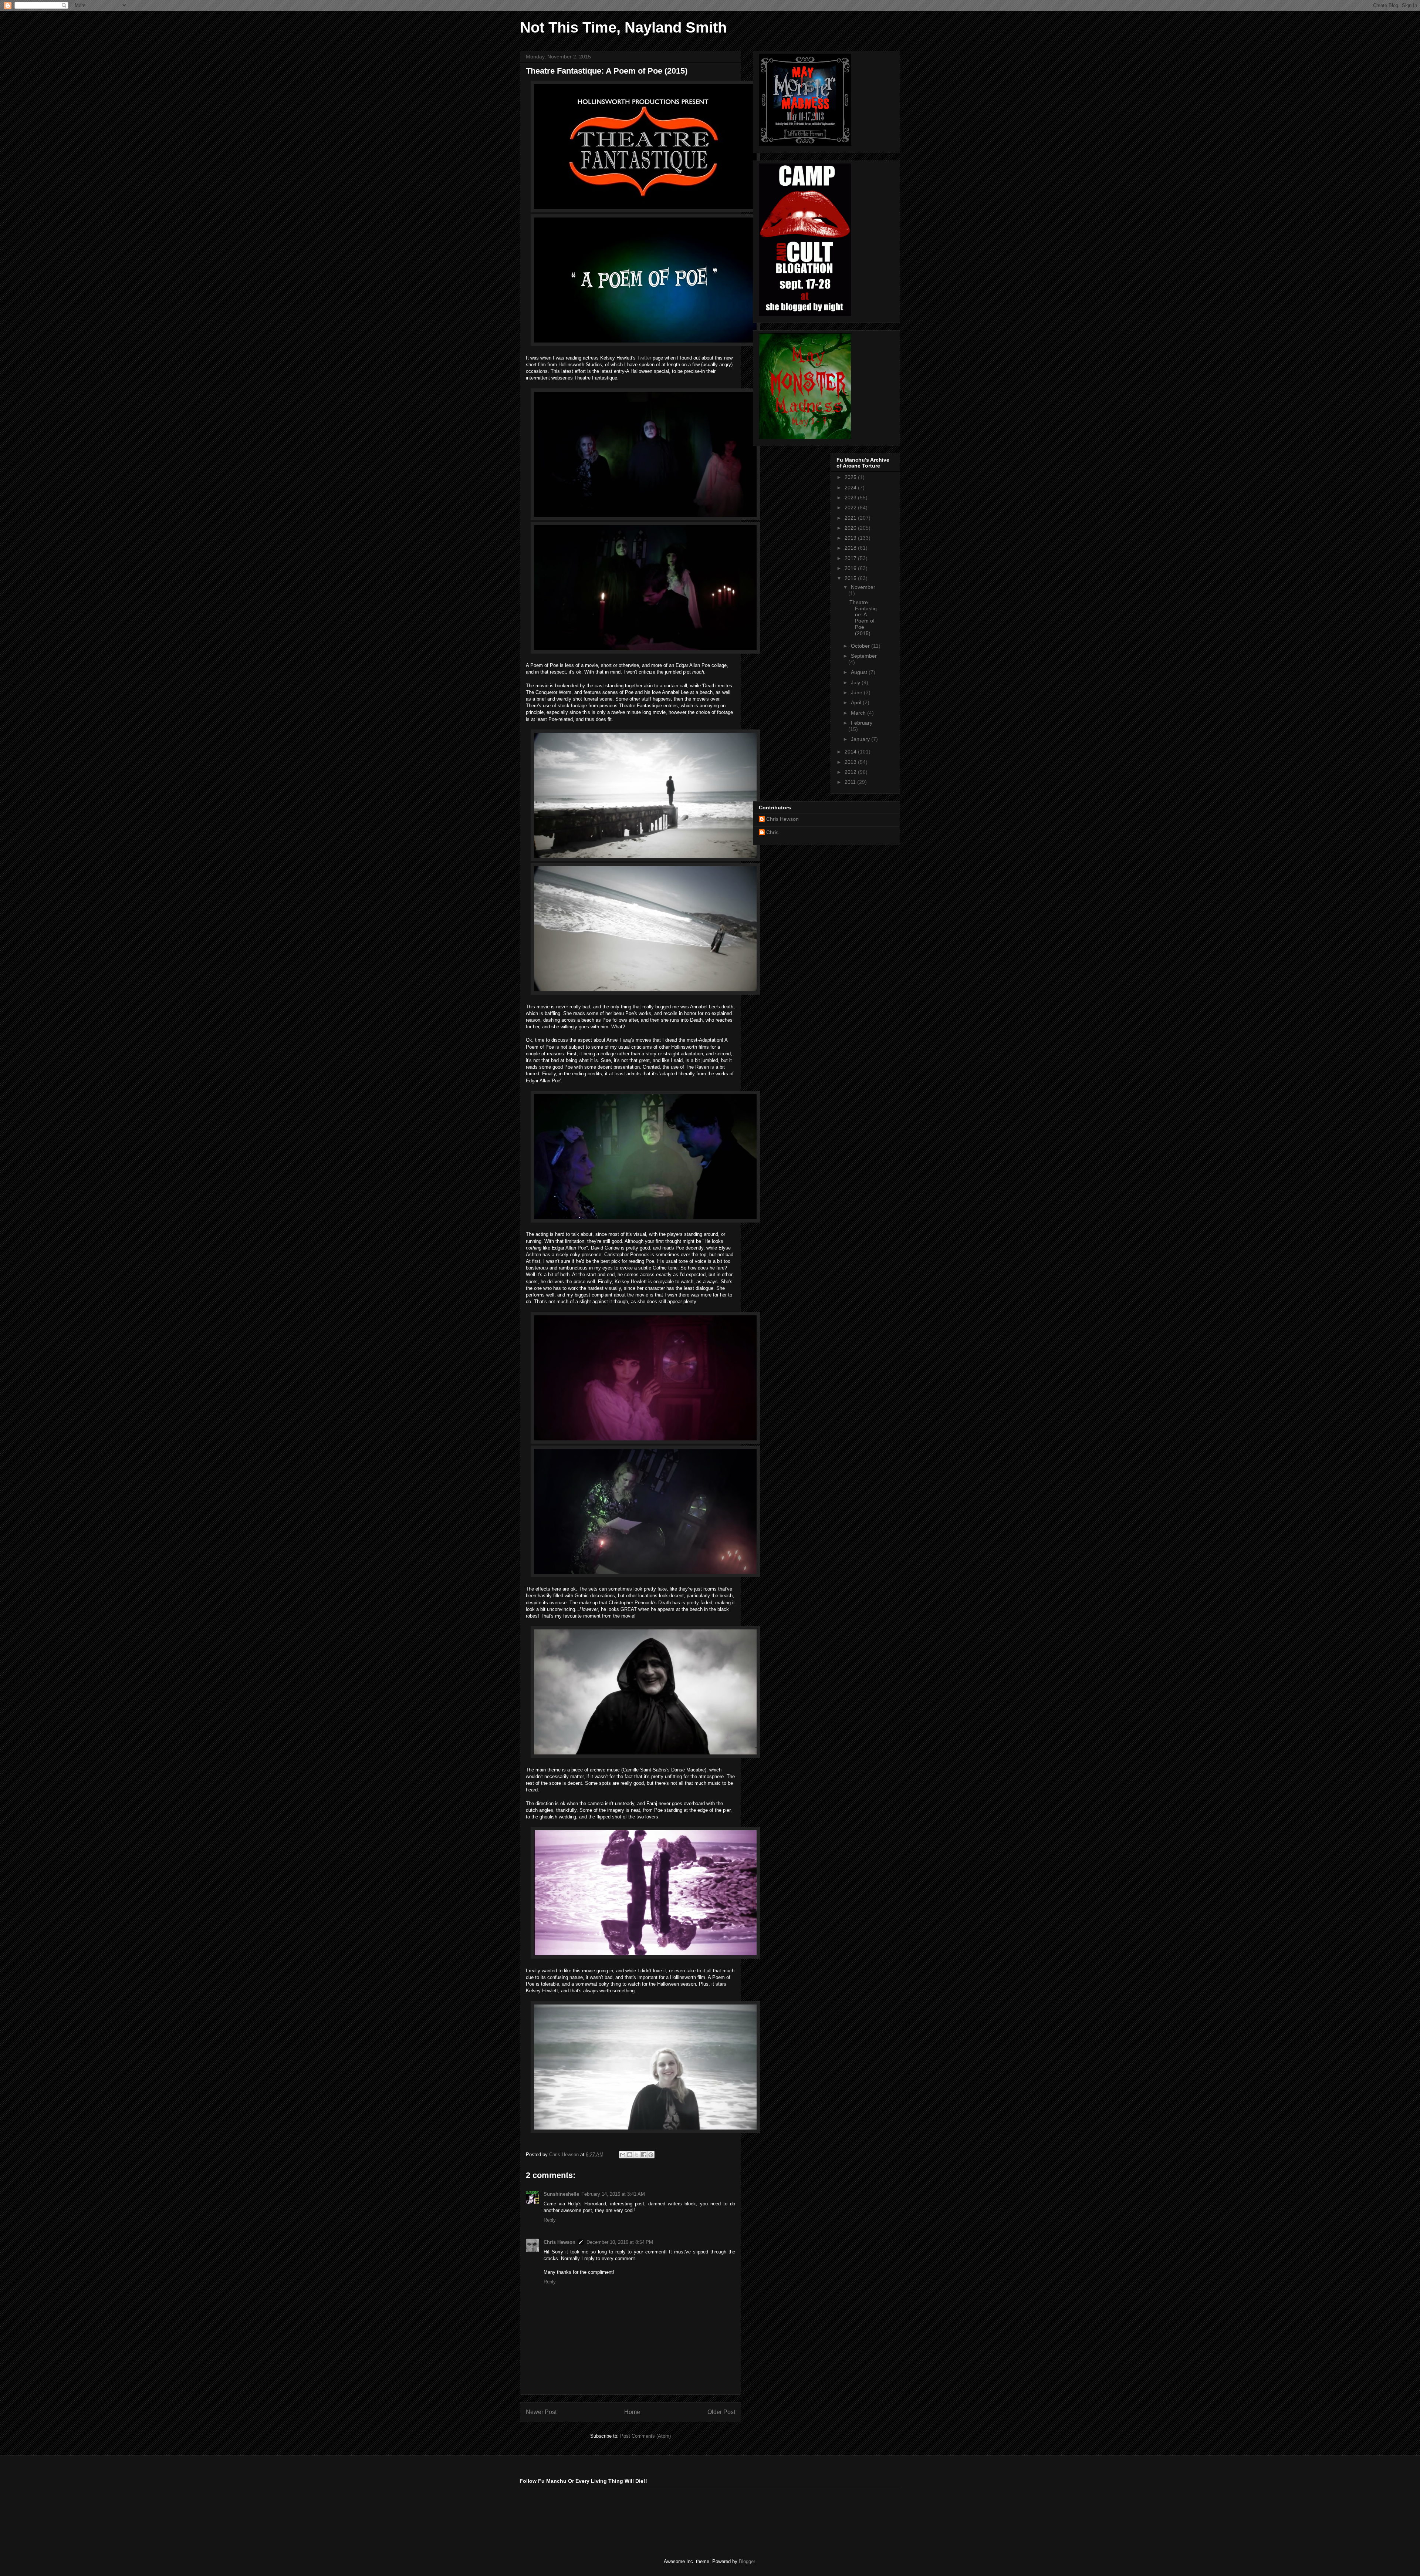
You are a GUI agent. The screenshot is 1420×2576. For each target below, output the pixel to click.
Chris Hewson (559, 2242)
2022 (851, 508)
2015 (851, 578)
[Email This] (623, 2155)
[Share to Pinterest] (651, 2155)
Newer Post (541, 2412)
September (864, 656)
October (861, 646)
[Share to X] (637, 2155)
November (863, 587)
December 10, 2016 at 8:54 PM (620, 2242)
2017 (851, 558)
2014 (851, 752)
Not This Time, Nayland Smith (623, 27)
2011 (851, 782)
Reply (550, 2220)
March (859, 713)
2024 (851, 488)
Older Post (721, 2412)
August (860, 672)
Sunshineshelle (561, 2194)
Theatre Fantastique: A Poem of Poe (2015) (863, 618)
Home (632, 2412)
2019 (851, 538)
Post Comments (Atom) (645, 2436)
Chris (772, 832)
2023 (851, 498)
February (862, 723)
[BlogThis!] (630, 2155)
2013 (851, 762)
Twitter (644, 358)
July (856, 682)
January (861, 739)
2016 (851, 568)
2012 (851, 772)
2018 (851, 548)
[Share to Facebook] (644, 2155)
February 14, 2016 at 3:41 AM (613, 2194)
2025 (851, 477)
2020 (851, 528)
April (857, 702)
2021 (851, 518)
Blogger (747, 2561)
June (857, 692)
